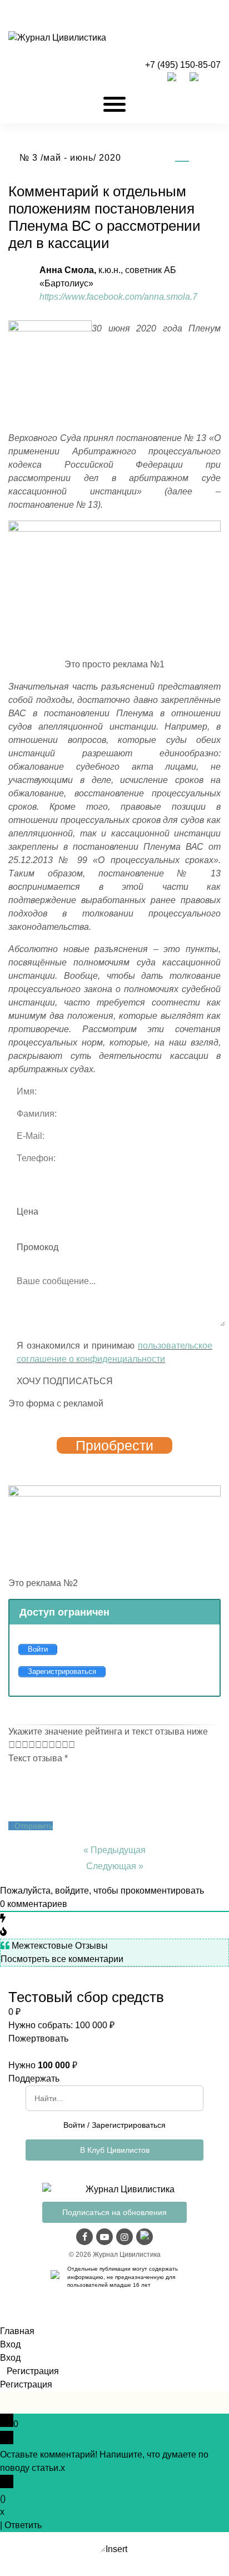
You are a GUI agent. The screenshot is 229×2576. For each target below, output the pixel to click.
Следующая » (115, 1866)
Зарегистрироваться (129, 2125)
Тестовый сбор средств (86, 1997)
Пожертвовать (38, 2038)
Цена (28, 1212)
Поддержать (34, 2079)
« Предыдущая (114, 1850)
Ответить (23, 2525)
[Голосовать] (15, 1745)
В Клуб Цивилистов (115, 2150)
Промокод (38, 1247)
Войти (74, 2125)
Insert (116, 2549)
